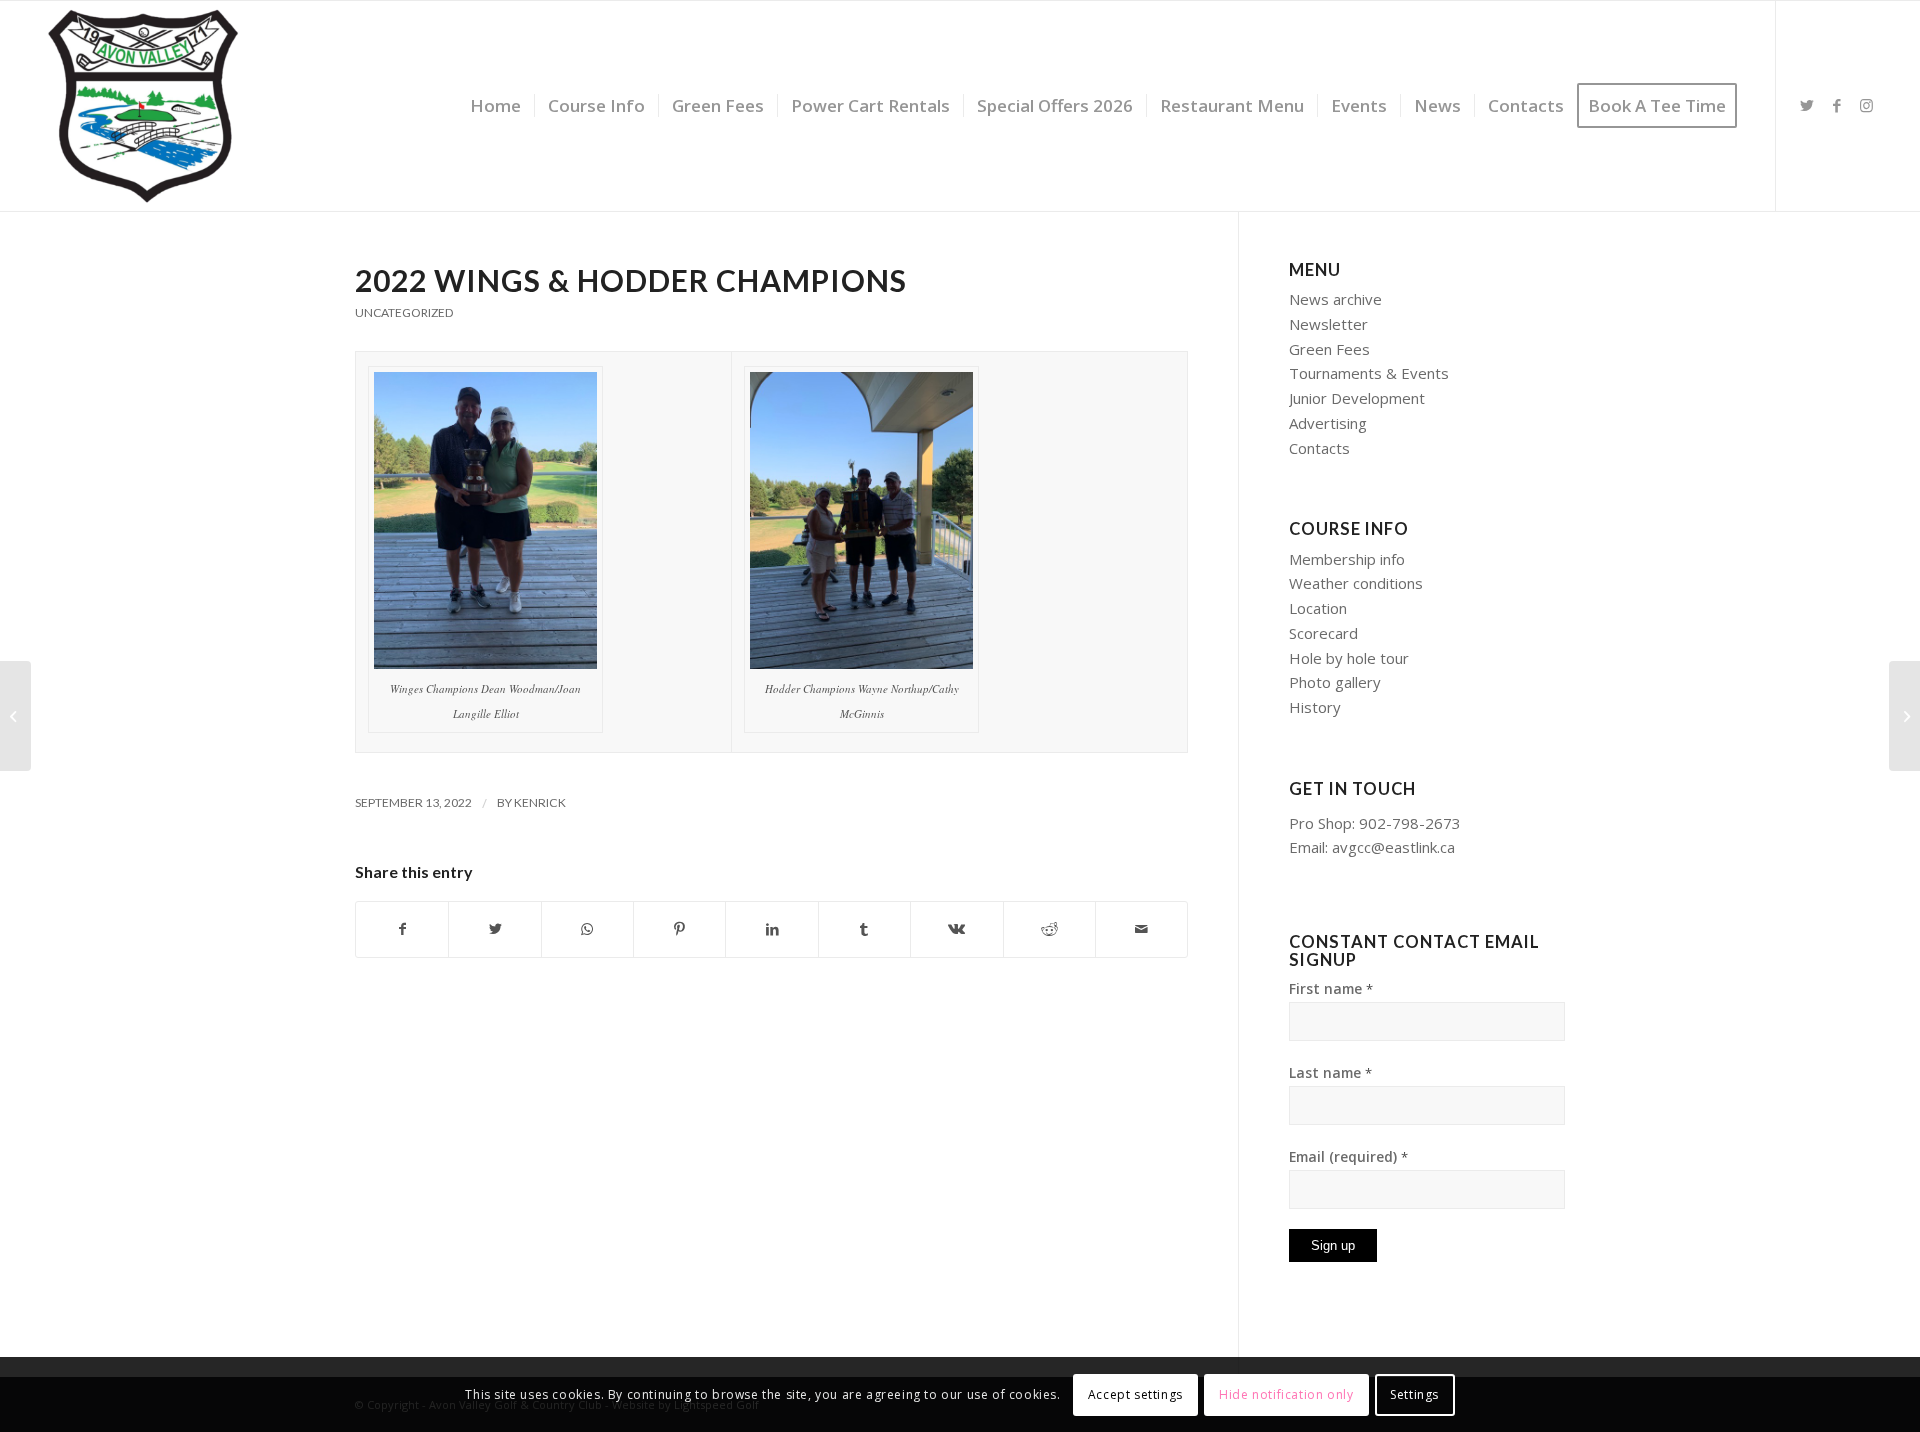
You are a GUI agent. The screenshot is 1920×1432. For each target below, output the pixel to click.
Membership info (1347, 559)
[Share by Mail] (1141, 929)
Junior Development (1357, 398)
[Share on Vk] (956, 929)
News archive (1335, 299)
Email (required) (1348, 1156)
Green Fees (1329, 349)
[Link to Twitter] (1807, 105)
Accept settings (1135, 1393)
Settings (1414, 1393)
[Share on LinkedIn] (771, 929)
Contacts (1319, 448)
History (1315, 707)
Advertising (1328, 423)
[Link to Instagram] (1867, 105)
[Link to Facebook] (1837, 105)
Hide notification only (1286, 1393)
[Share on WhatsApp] (587, 929)
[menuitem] (495, 106)
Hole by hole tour (1349, 658)
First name (1331, 988)
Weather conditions (1356, 583)
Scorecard (1323, 633)
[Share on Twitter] (494, 929)
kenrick (540, 802)
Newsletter (1328, 324)
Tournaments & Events (1369, 373)
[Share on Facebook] (402, 929)
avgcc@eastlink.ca (1393, 847)
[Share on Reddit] (1049, 929)
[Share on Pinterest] (679, 929)
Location (1318, 608)
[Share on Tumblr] (864, 929)
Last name (1330, 1072)
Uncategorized (404, 312)
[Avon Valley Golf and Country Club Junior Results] (15, 716)
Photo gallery (1335, 682)
